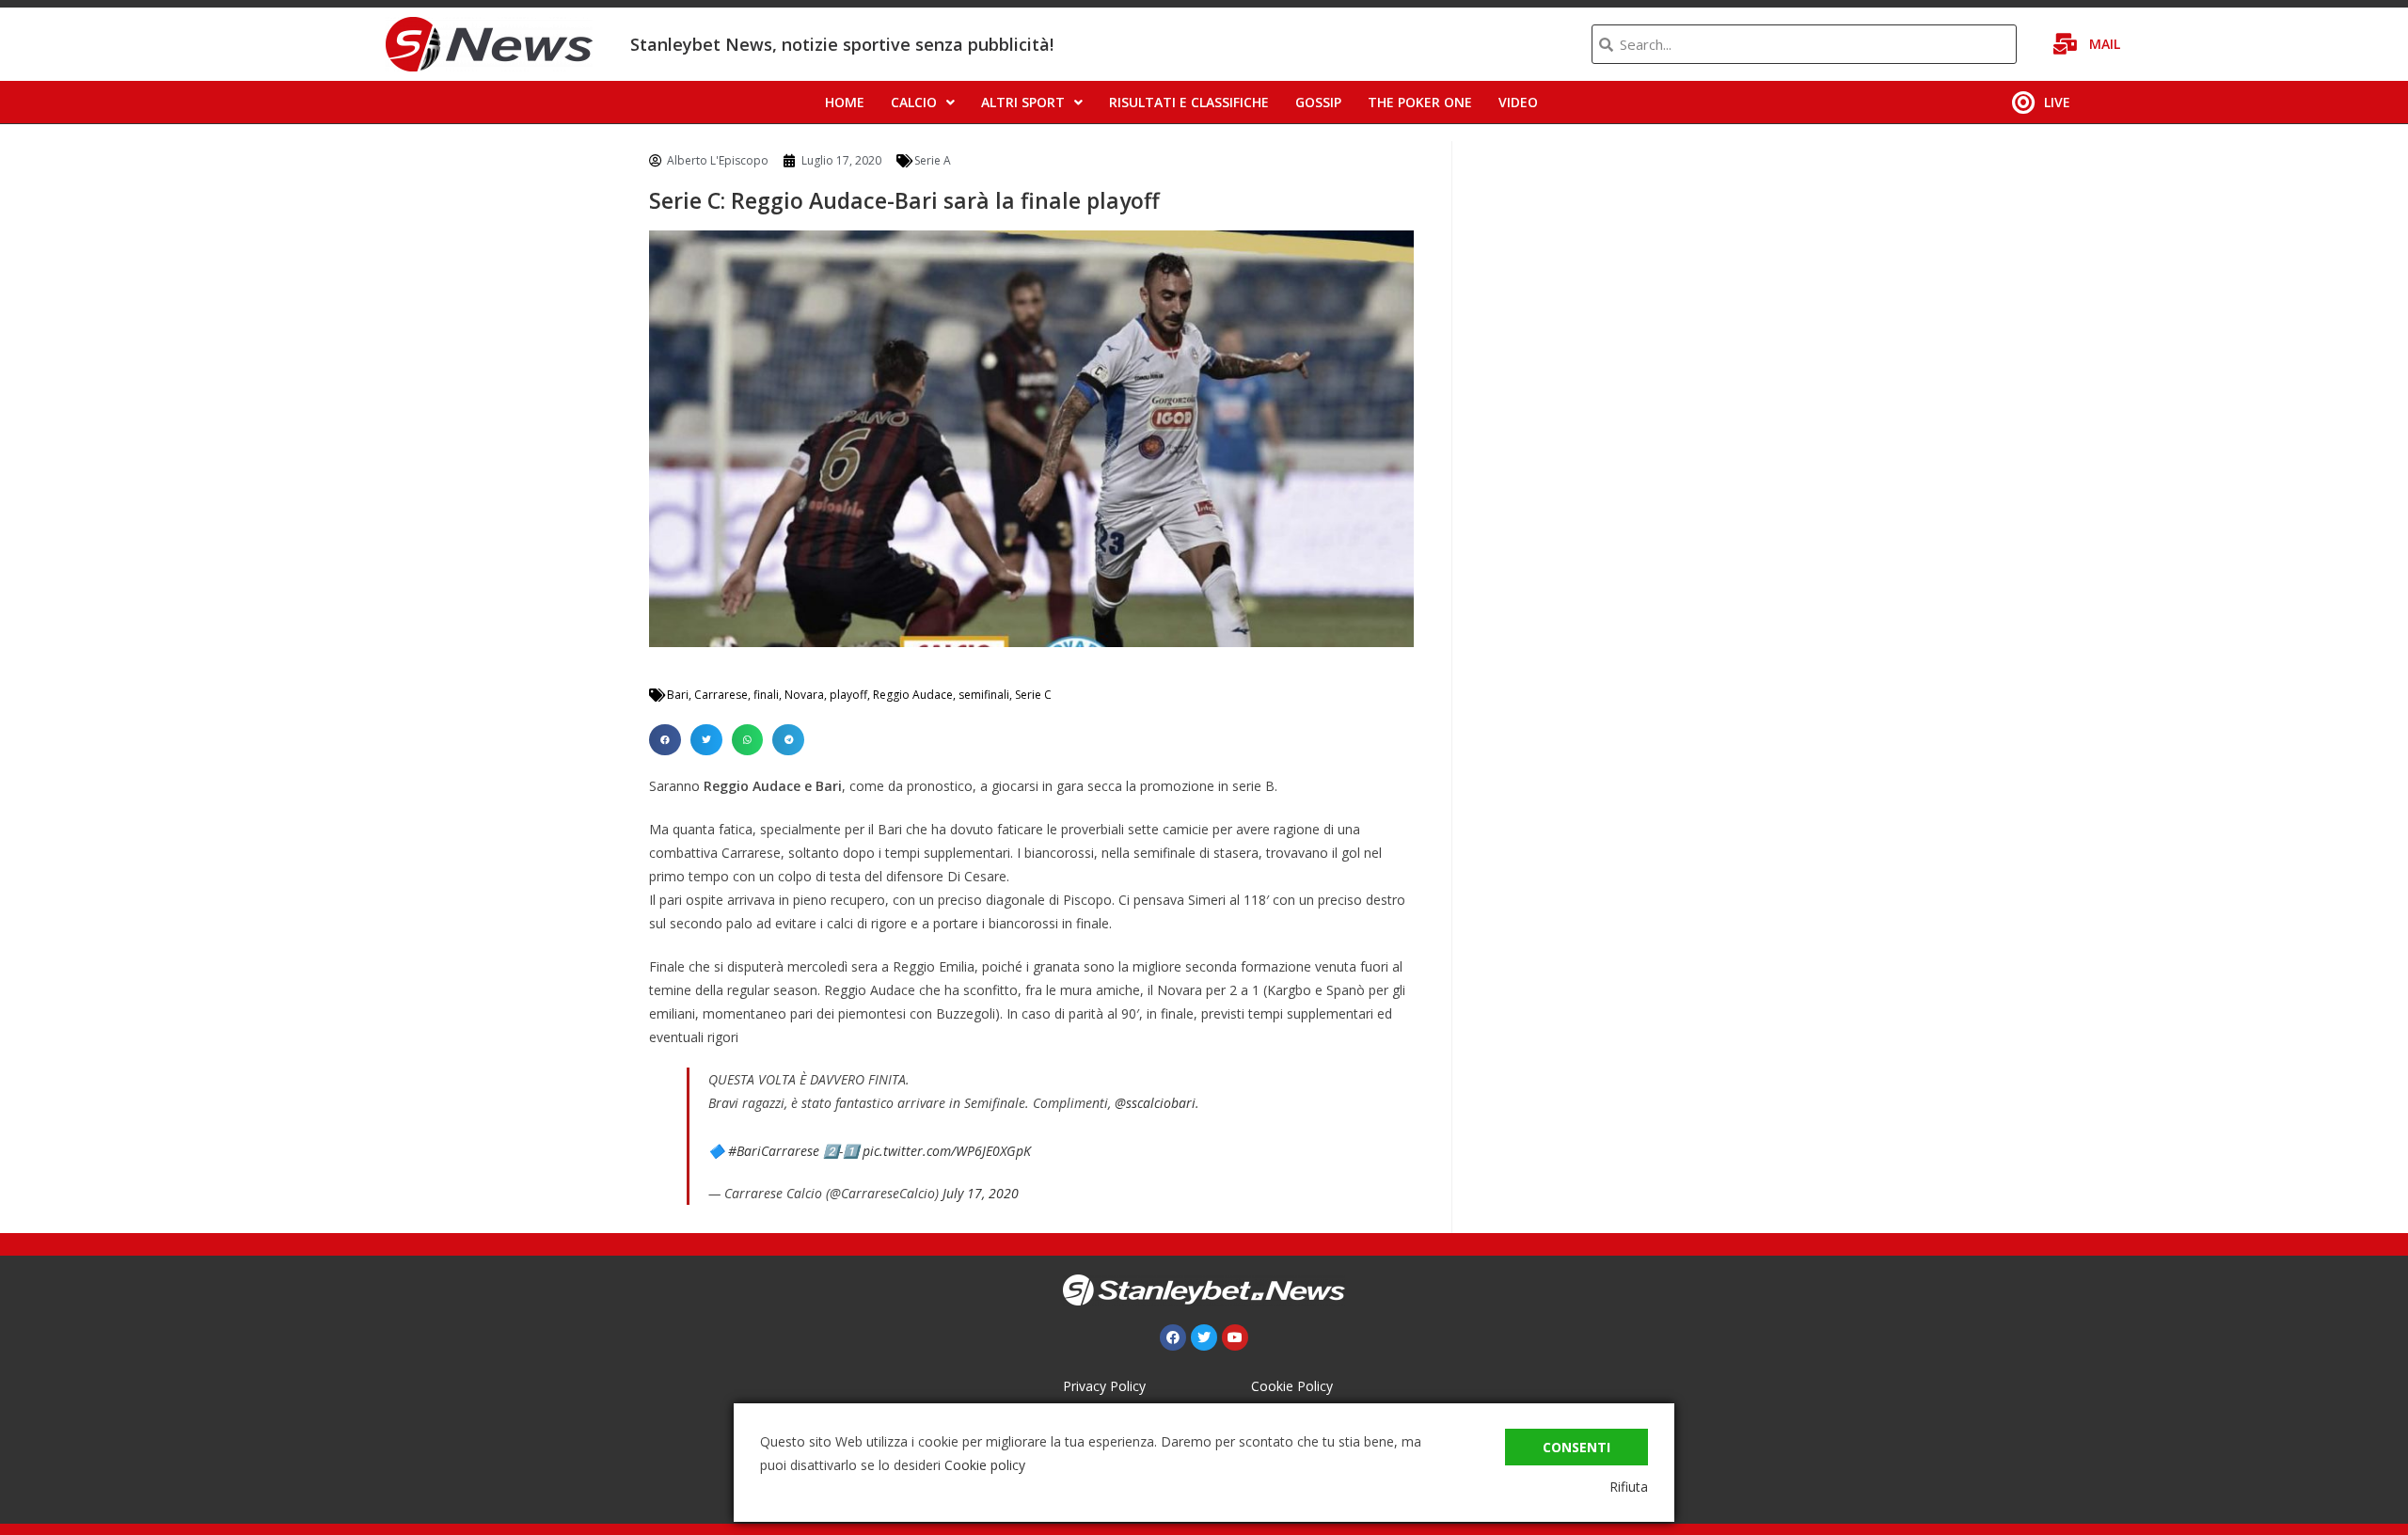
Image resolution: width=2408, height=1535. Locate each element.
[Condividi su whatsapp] (748, 740)
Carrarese (721, 695)
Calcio (914, 102)
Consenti (1576, 1447)
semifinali (984, 695)
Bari (678, 695)
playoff (848, 695)
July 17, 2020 (981, 1193)
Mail (2105, 44)
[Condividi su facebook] (665, 740)
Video (1518, 102)
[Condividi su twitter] (706, 740)
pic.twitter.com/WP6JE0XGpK (947, 1151)
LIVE (2057, 102)
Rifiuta (1629, 1487)
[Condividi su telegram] (788, 740)
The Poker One (1420, 102)
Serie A (933, 160)
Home (845, 102)
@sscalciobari (1155, 1103)
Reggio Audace (913, 695)
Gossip (1318, 102)
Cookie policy (985, 1465)
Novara (804, 695)
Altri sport (1023, 102)
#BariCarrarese (774, 1151)
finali (766, 695)
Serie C (1033, 695)
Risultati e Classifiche (1189, 102)
